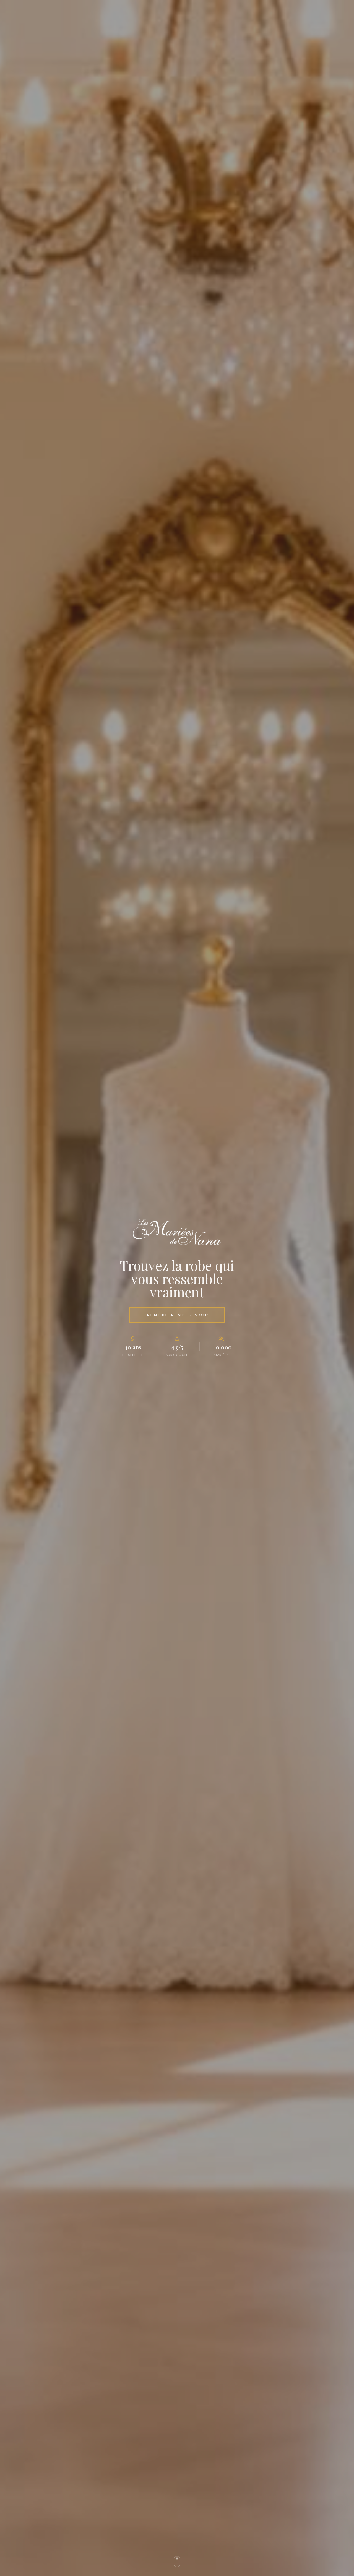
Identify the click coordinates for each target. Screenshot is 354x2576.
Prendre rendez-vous (177, 1315)
